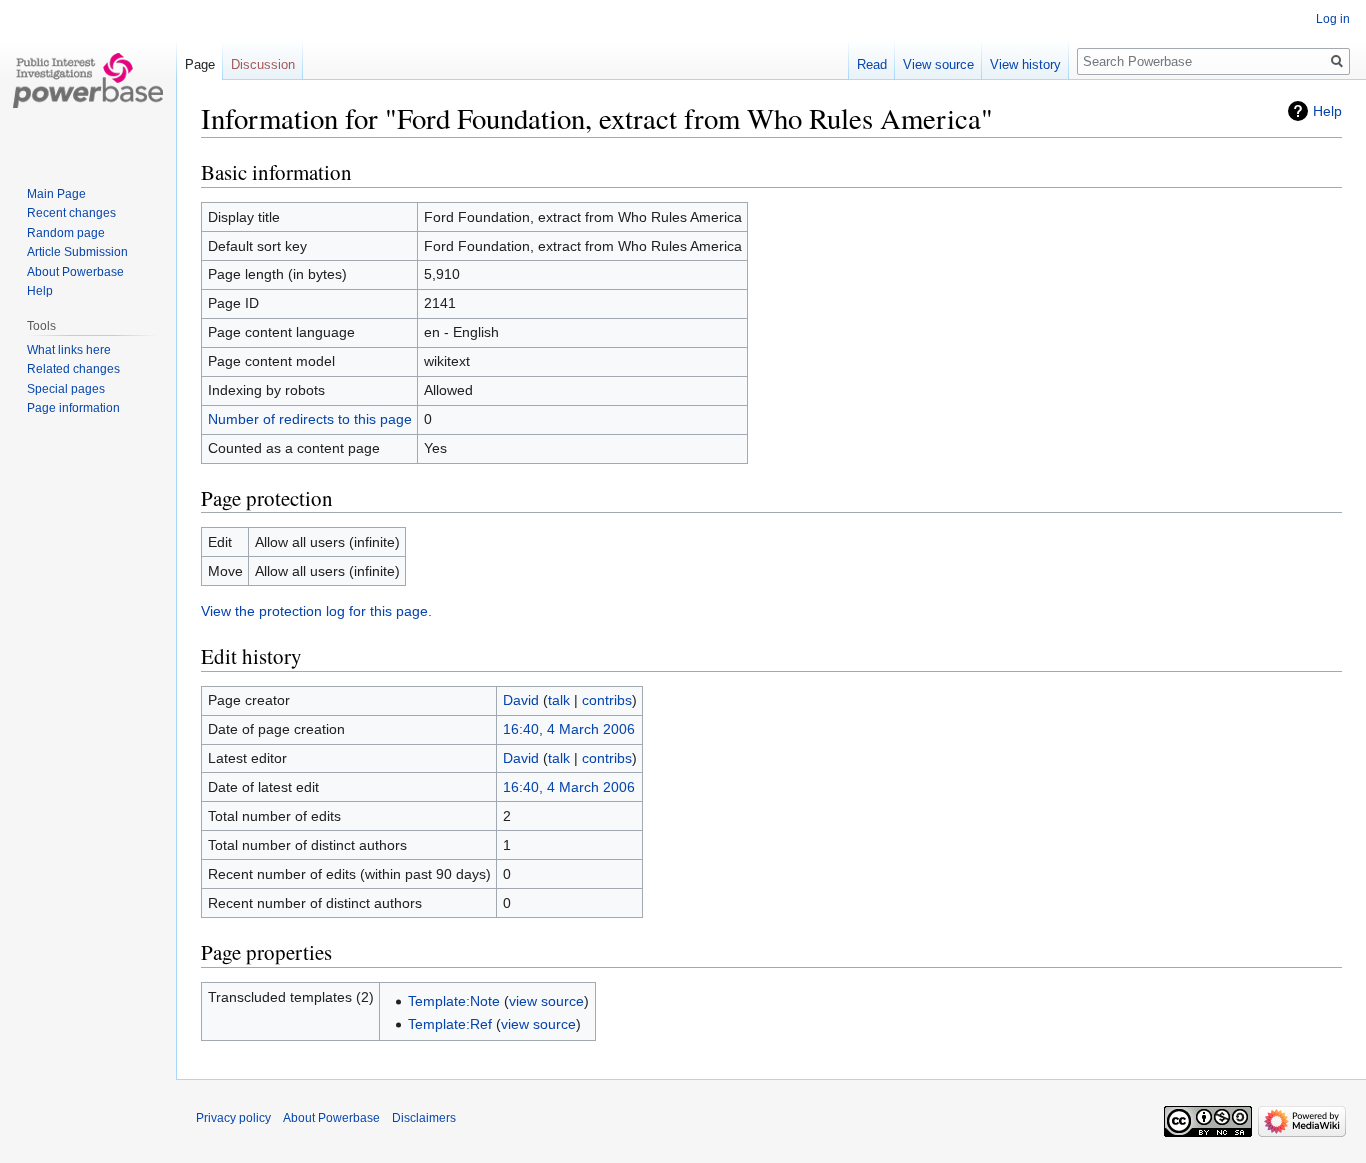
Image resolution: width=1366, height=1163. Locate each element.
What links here (69, 350)
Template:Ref (450, 1024)
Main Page (56, 194)
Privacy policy (233, 1118)
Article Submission (77, 252)
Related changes (73, 369)
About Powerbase (75, 272)
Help (1327, 111)
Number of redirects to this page (310, 419)
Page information (73, 408)
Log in (1333, 19)
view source (546, 1001)
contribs (607, 700)
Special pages (66, 389)
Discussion (263, 64)
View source (938, 64)
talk (559, 700)
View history (1025, 64)
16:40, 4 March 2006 (569, 729)
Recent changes (71, 213)
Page (200, 64)
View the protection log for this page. (316, 611)
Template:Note (454, 1001)
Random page (66, 233)
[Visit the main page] (88, 80)
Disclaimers (424, 1118)
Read (872, 64)
